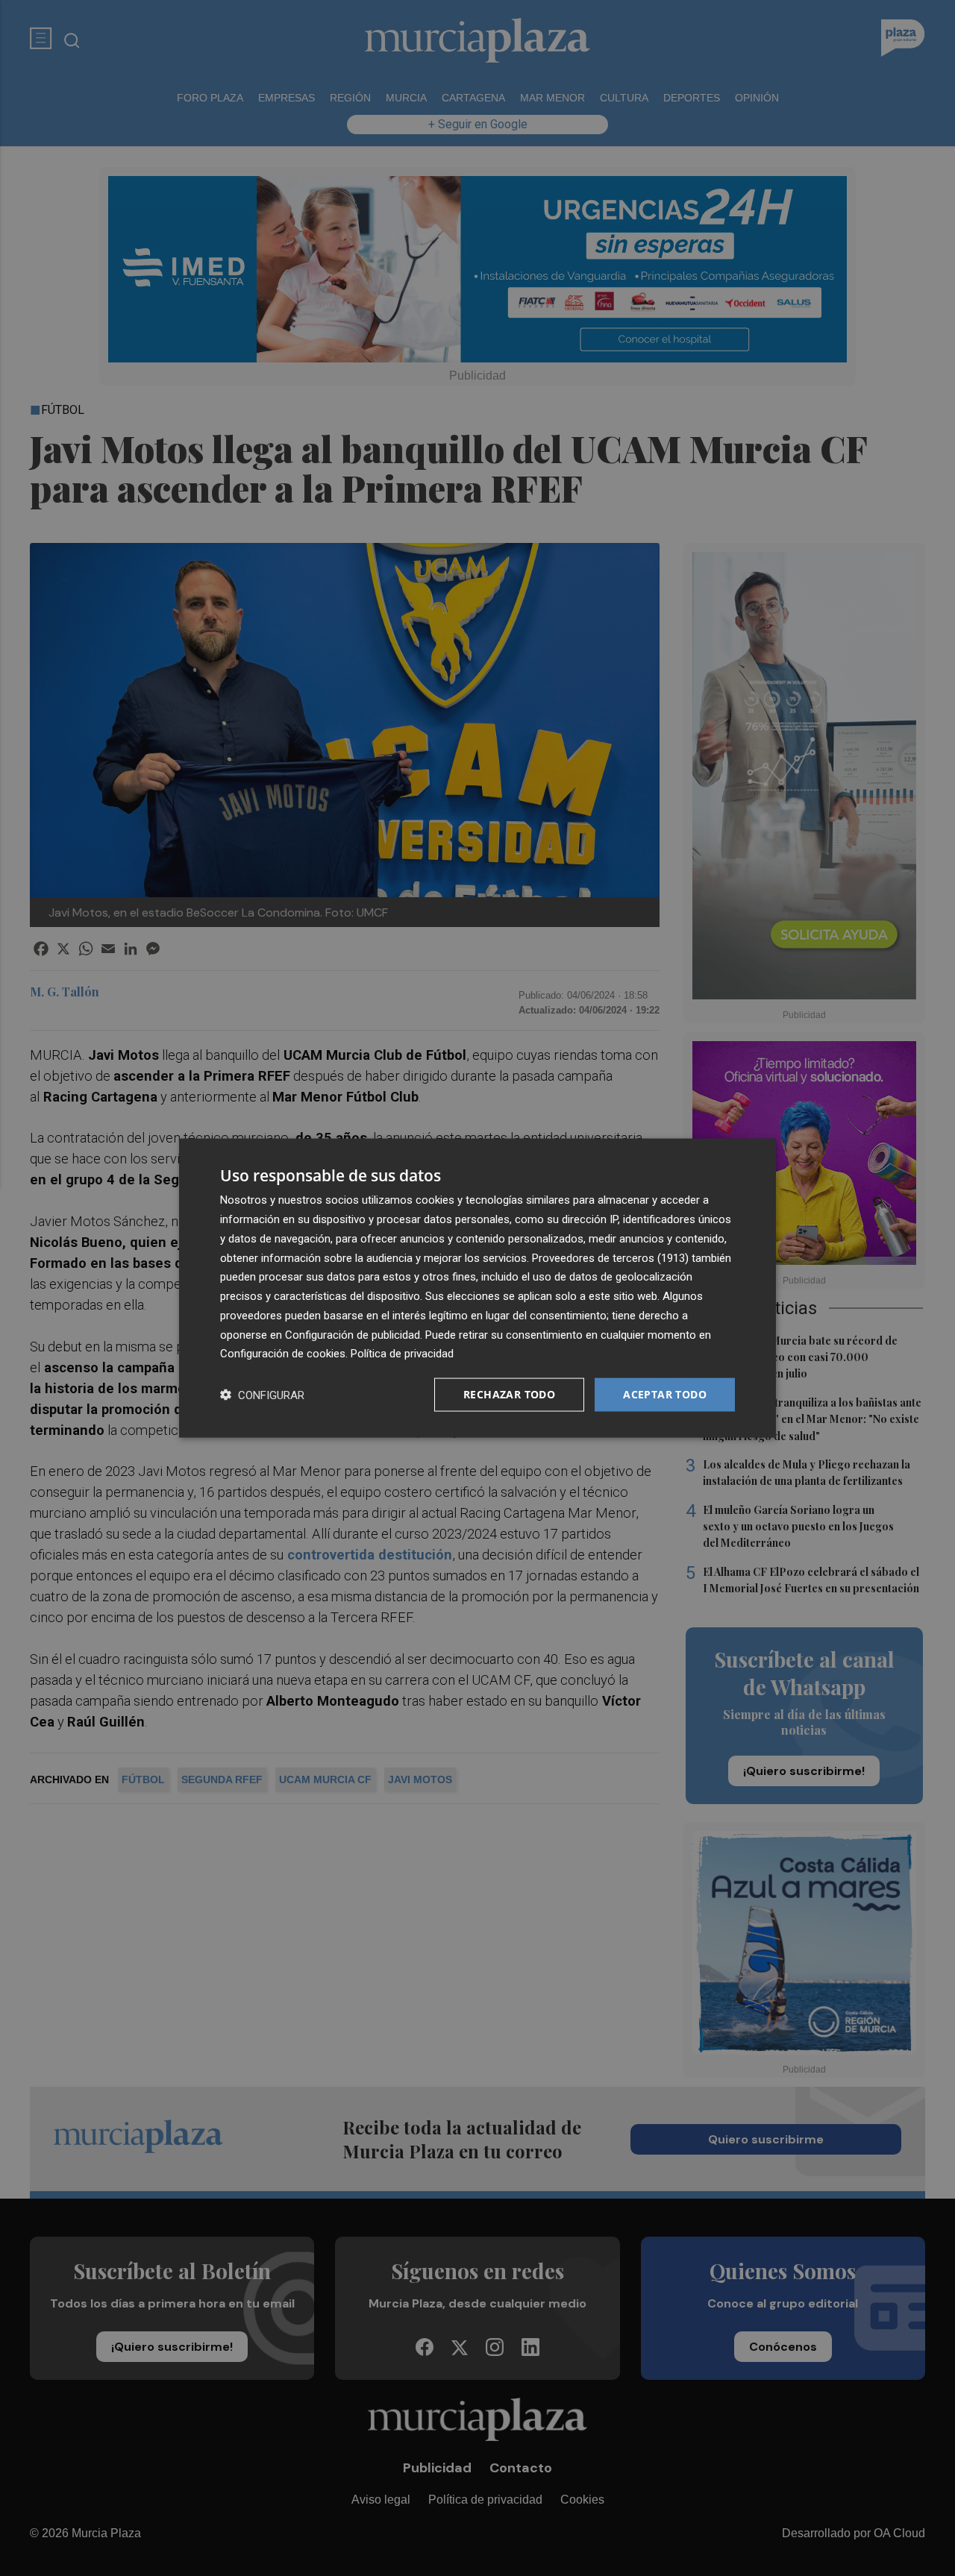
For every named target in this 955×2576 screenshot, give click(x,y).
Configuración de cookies (283, 1354)
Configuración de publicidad (353, 1334)
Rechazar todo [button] (509, 1394)
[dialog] (477, 1288)
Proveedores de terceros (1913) (610, 1257)
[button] (262, 1395)
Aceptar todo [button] (665, 1394)
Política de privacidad (402, 1354)
